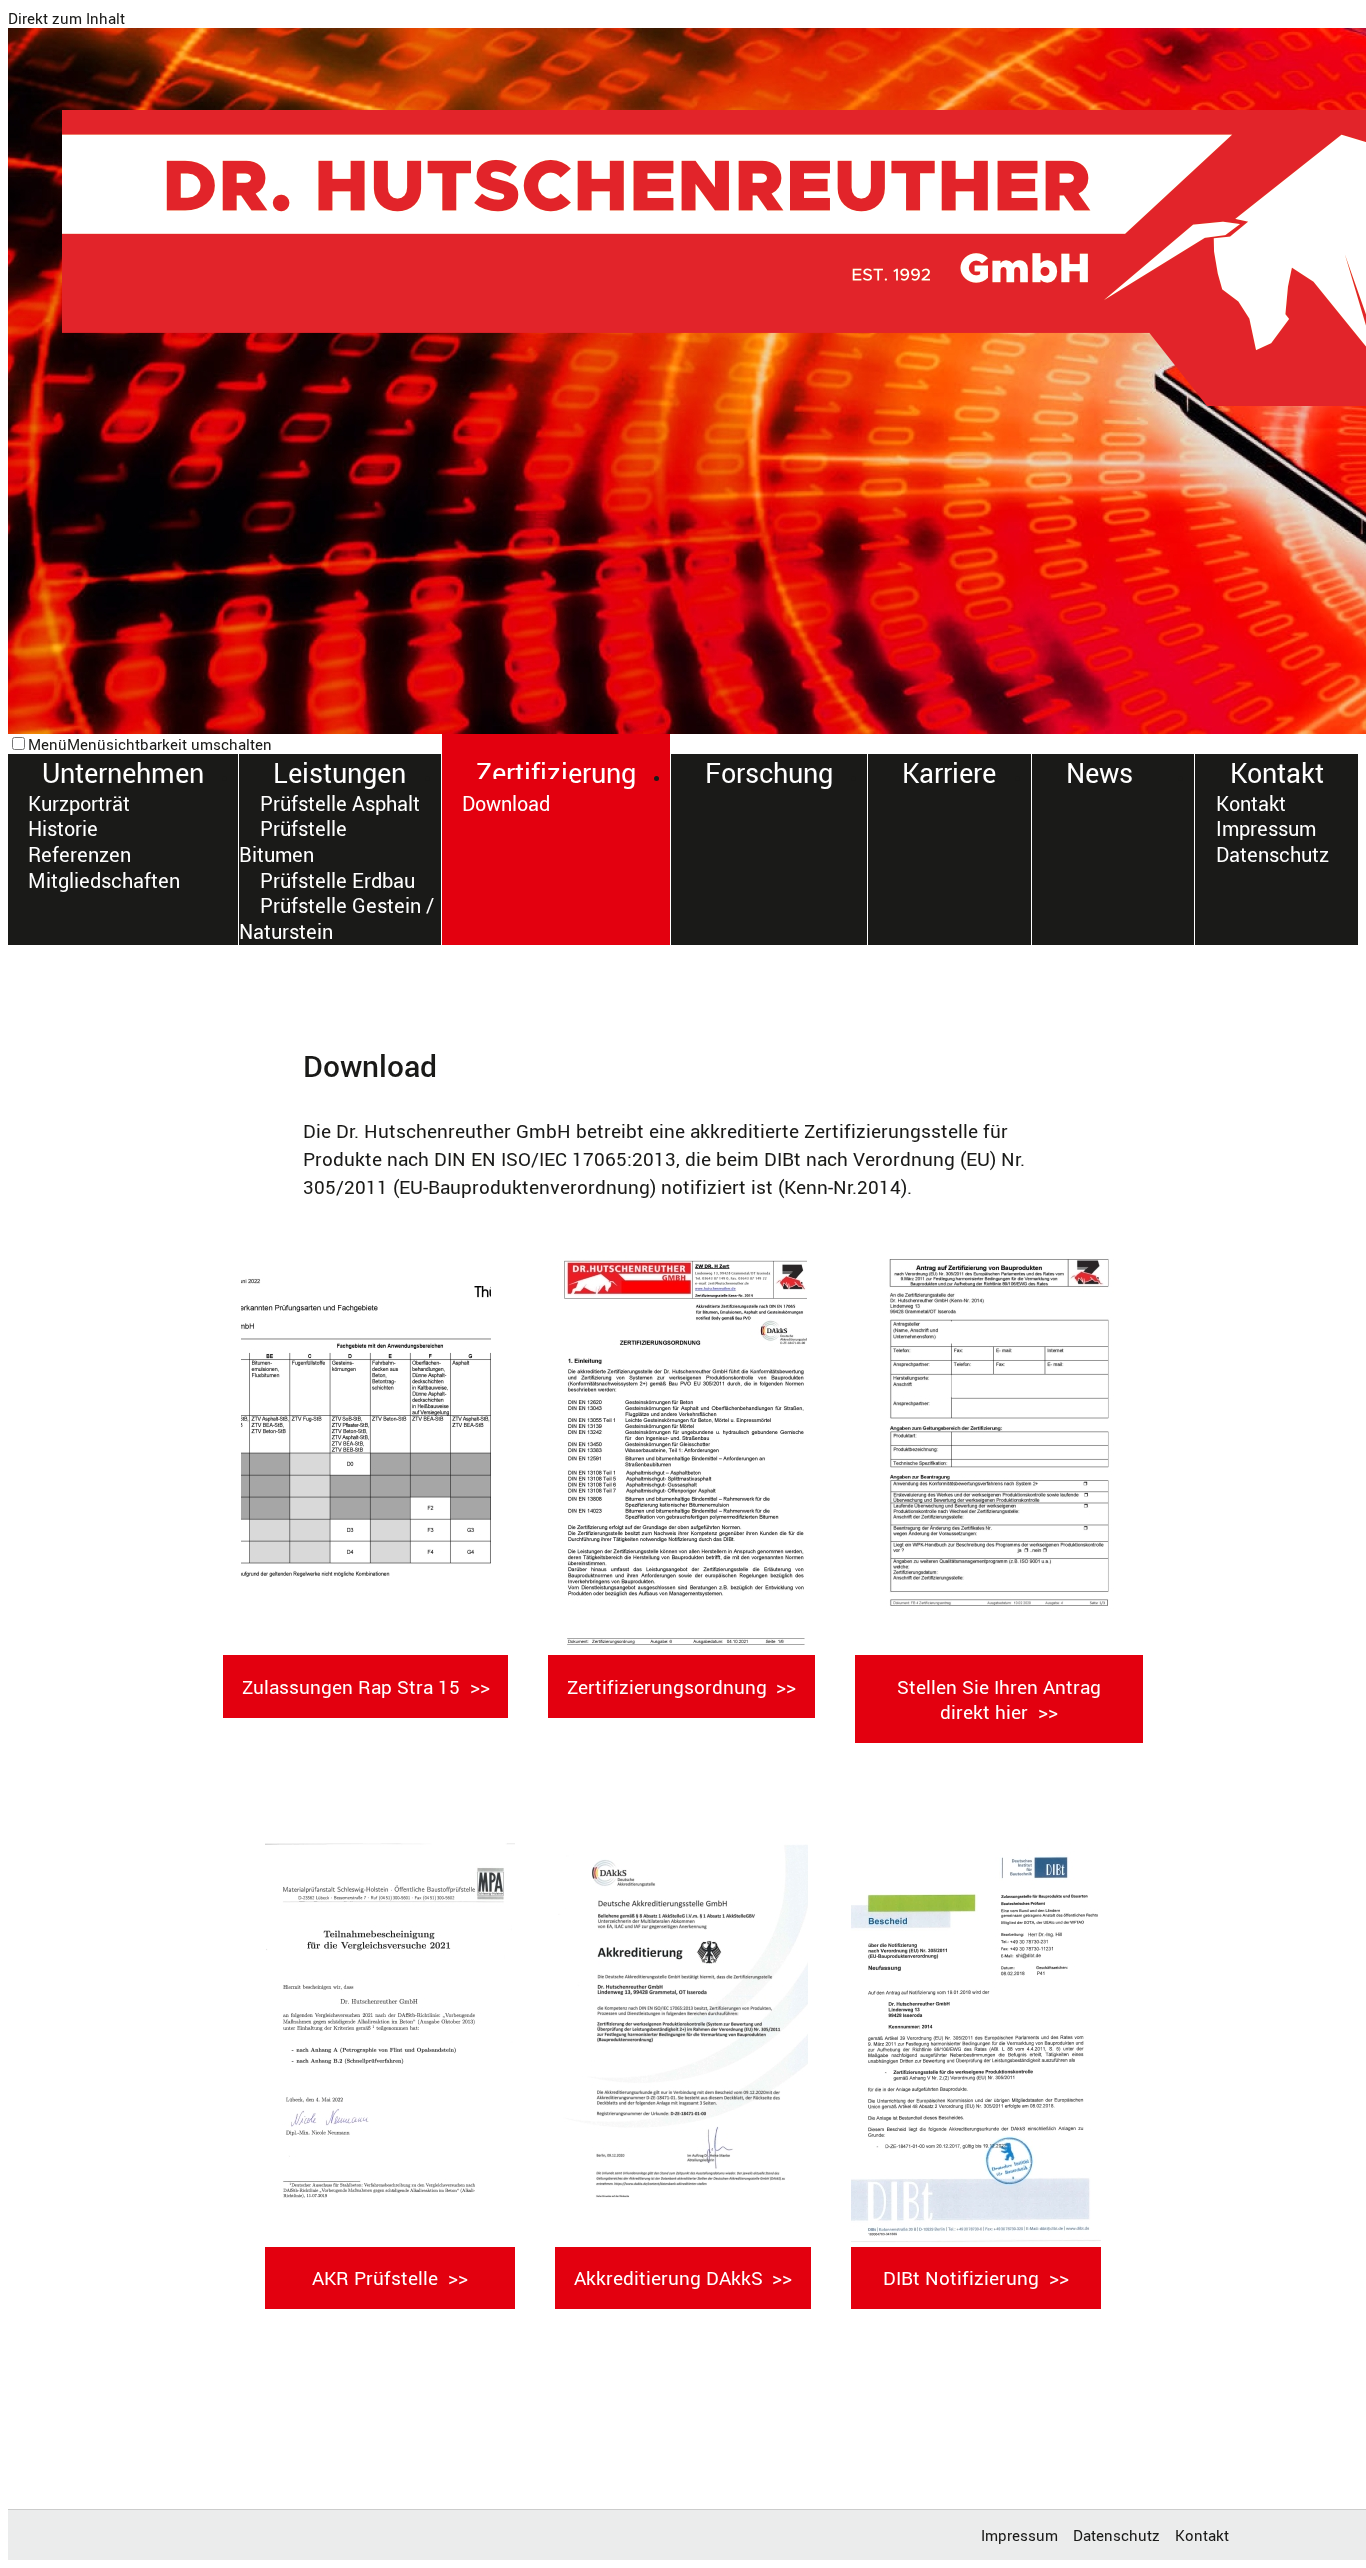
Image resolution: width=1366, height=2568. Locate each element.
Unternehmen (123, 772)
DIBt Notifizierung (961, 2277)
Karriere (949, 772)
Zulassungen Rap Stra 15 (351, 1686)
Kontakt (1277, 772)
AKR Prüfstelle (375, 2277)
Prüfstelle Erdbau (337, 880)
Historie (63, 829)
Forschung (769, 772)
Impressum (1266, 829)
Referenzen (79, 854)
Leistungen (339, 772)
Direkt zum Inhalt (66, 18)
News (1099, 772)
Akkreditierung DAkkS (668, 2277)
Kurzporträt (79, 803)
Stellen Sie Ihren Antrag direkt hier (999, 1699)
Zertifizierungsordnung (667, 1686)
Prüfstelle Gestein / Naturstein (336, 918)
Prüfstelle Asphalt (340, 803)
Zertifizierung (556, 772)
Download (506, 803)
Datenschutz (1272, 854)
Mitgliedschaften (104, 880)
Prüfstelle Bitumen (292, 842)
